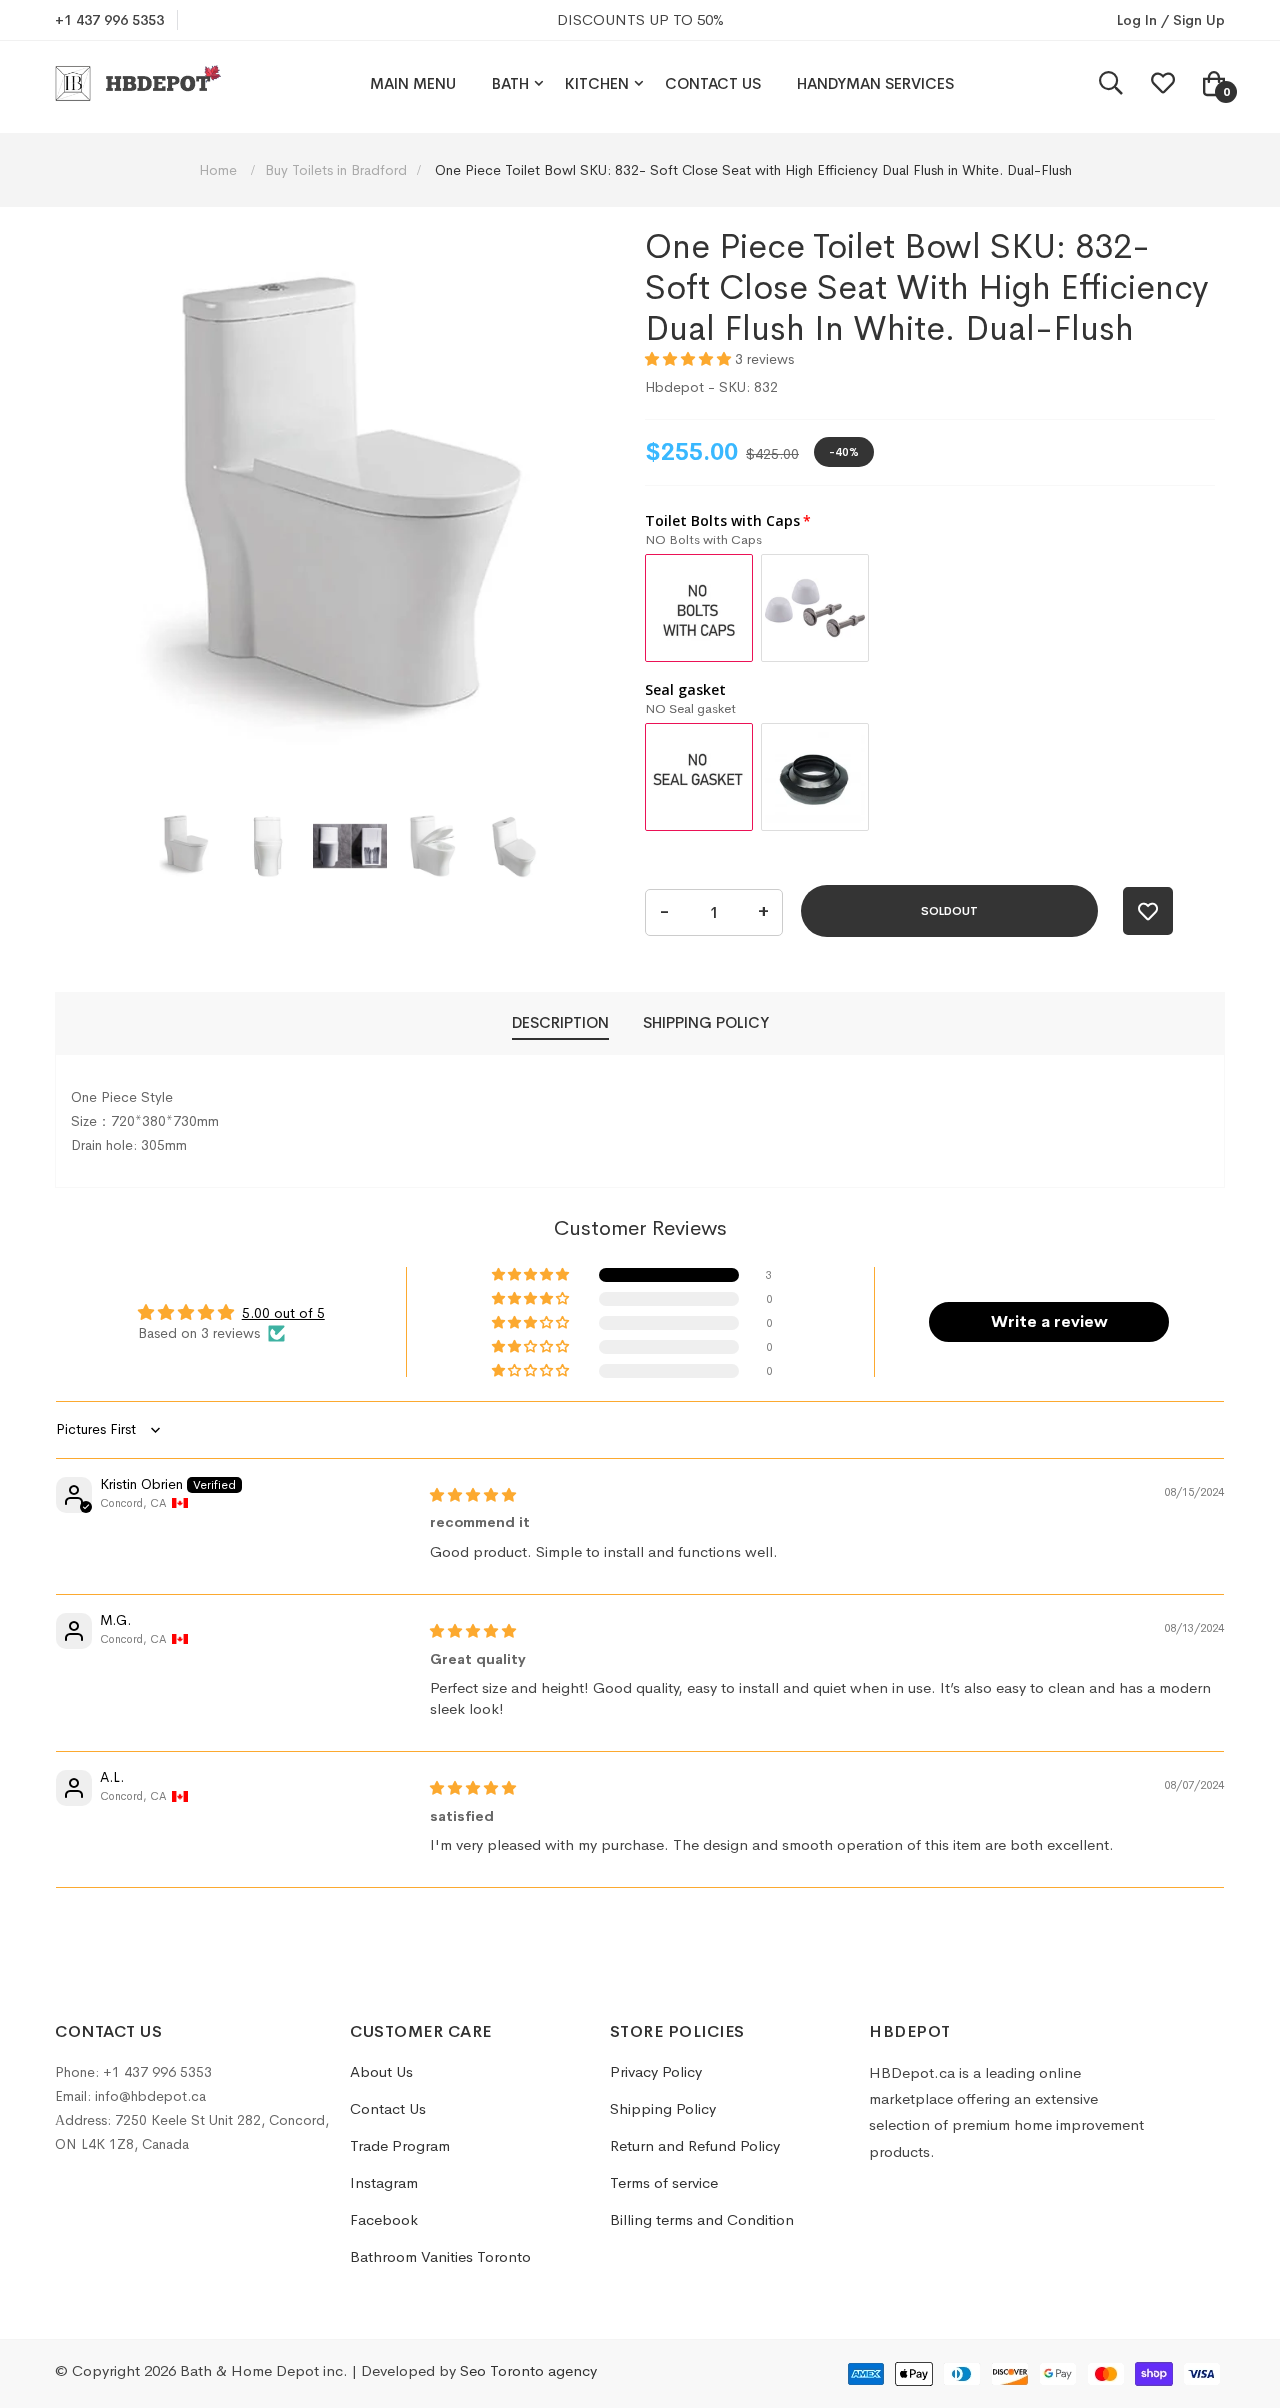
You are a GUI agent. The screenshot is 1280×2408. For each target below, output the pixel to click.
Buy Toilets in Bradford (336, 170)
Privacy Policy (656, 2071)
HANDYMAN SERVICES (875, 83)
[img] (473, 1495)
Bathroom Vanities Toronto (440, 2256)
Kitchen (597, 83)
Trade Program (400, 2145)
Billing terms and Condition (702, 2219)
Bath (510, 83)
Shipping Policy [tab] (706, 1022)
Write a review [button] (1049, 1321)
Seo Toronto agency (528, 2370)
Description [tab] (560, 1022)
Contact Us (713, 83)
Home (220, 170)
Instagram (384, 2182)
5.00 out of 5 (283, 1313)
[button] (186, 846)
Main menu (413, 83)
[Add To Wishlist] (1148, 911)
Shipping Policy (663, 2108)
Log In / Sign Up (1171, 20)
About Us (381, 2071)
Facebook (384, 2219)
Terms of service (664, 2182)
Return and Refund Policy (695, 2145)
